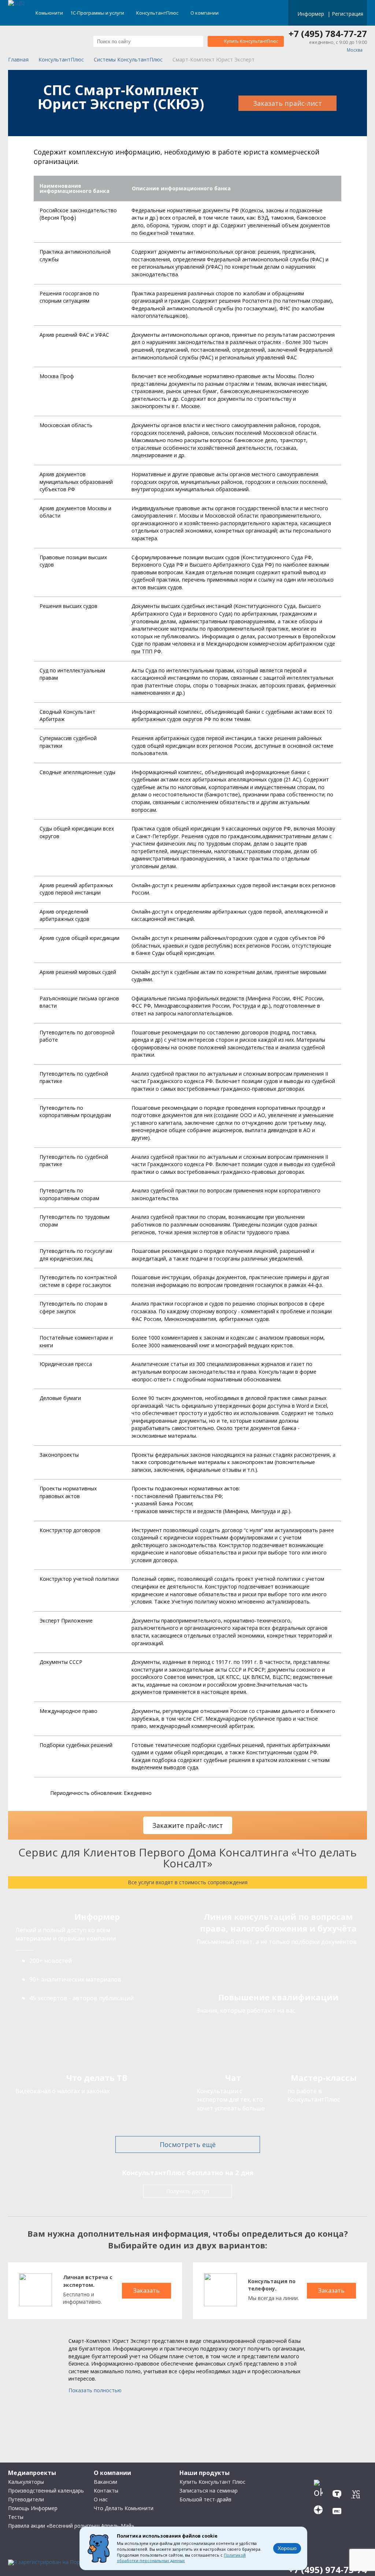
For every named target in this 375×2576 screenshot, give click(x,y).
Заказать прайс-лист (287, 103)
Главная (18, 60)
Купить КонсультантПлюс (251, 41)
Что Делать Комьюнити (124, 2508)
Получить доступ (188, 2191)
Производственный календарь (46, 2491)
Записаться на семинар (209, 2491)
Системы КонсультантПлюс (128, 60)
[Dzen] (320, 2508)
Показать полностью (95, 2390)
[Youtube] (358, 2476)
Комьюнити (49, 13)
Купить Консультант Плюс (212, 2482)
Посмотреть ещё (188, 2144)
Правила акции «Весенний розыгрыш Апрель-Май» (71, 2526)
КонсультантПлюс (158, 13)
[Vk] (320, 2476)
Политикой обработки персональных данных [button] (181, 2558)
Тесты (16, 2517)
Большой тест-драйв (205, 2499)
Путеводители (26, 2499)
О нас (101, 2499)
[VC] (358, 2492)
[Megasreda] (339, 2508)
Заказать (146, 2291)
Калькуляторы (26, 2482)
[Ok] (320, 2492)
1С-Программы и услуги (98, 13)
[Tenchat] (339, 2492)
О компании (205, 13)
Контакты (106, 2491)
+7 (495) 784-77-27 (328, 34)
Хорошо (287, 2548)
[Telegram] (339, 2476)
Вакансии (105, 2482)
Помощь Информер (33, 2508)
